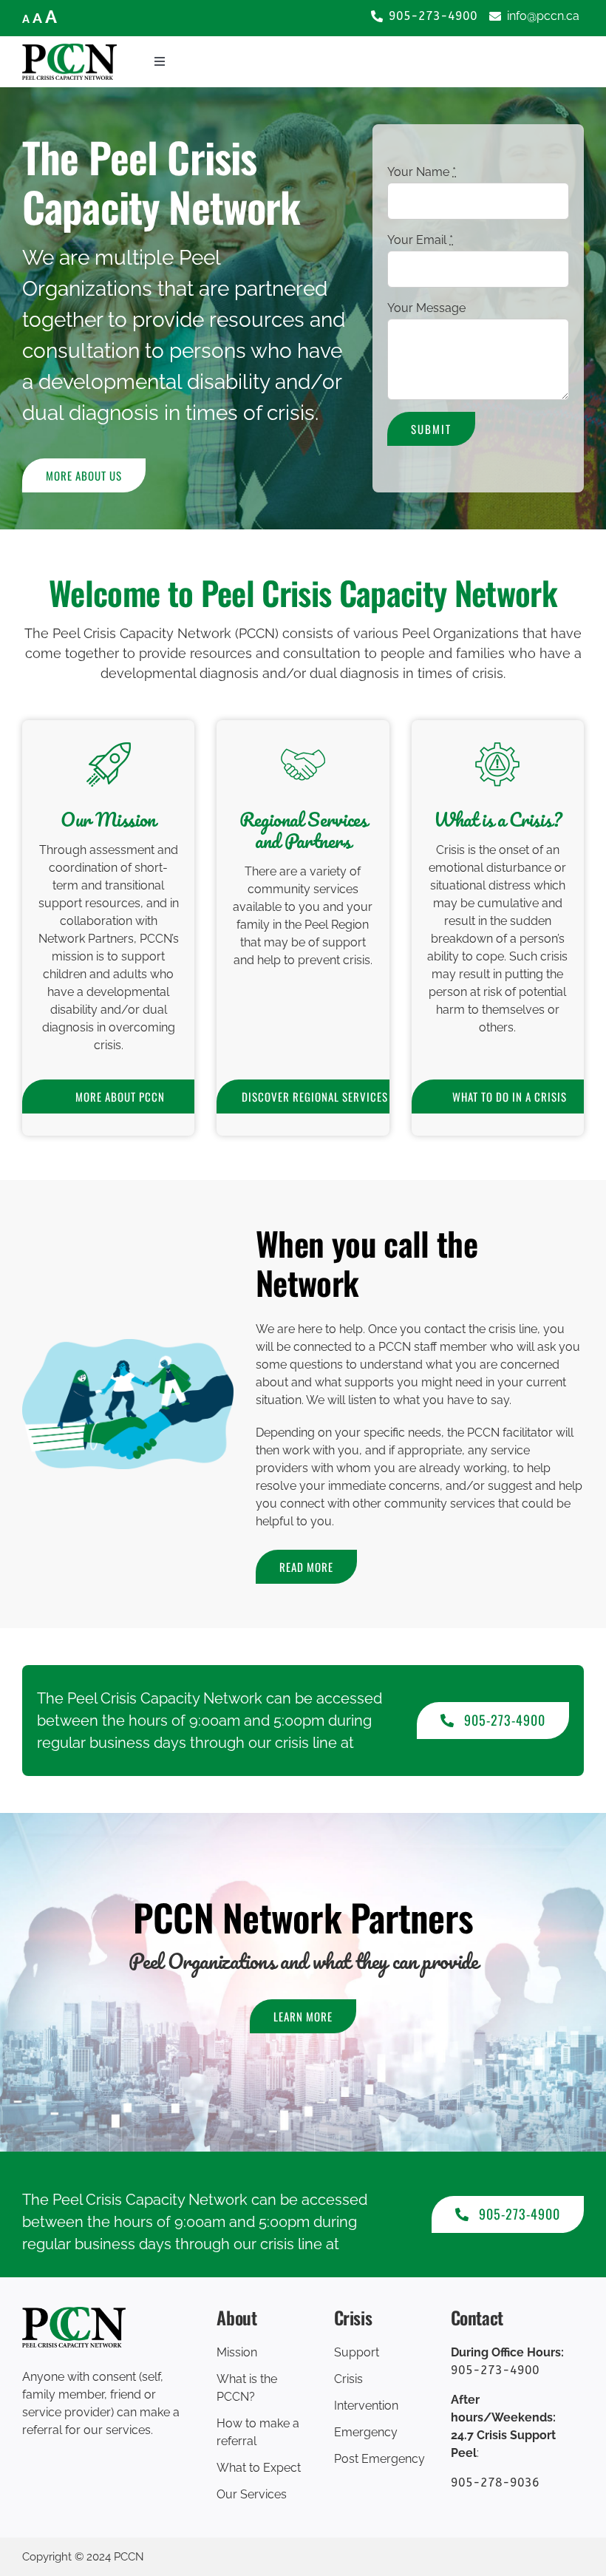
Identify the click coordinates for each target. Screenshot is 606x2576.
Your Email (420, 240)
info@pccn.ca (543, 16)
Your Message (426, 308)
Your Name (422, 172)
